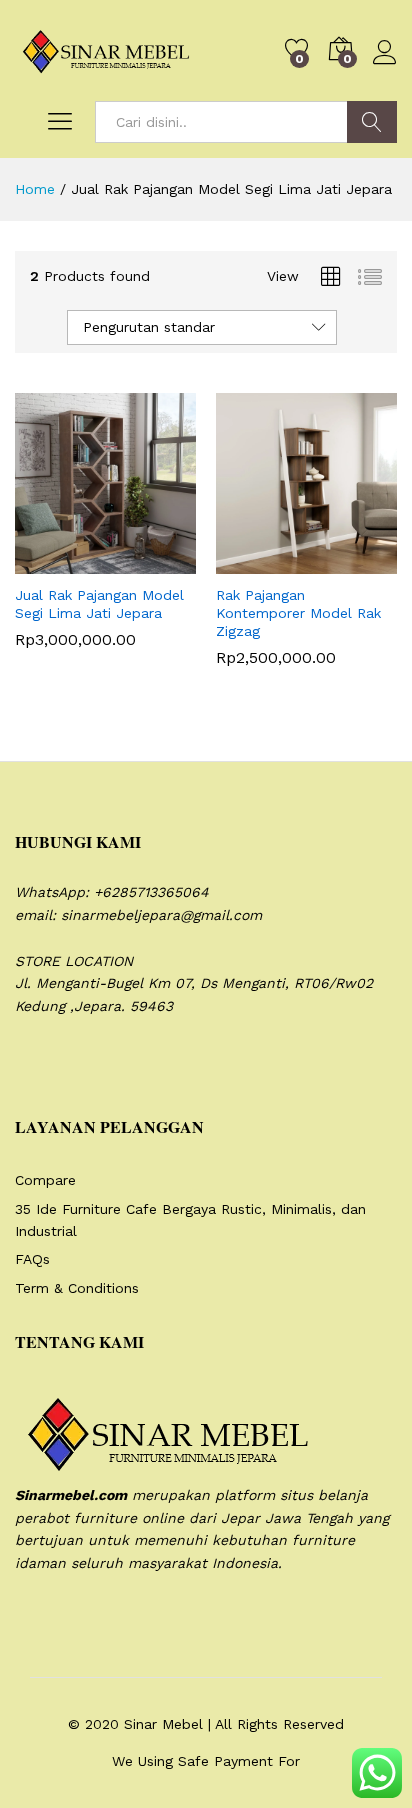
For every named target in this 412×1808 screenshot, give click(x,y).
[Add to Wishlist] (149, 562)
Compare (45, 1180)
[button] (57, 562)
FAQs (32, 1259)
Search (372, 122)
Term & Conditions (77, 1288)
